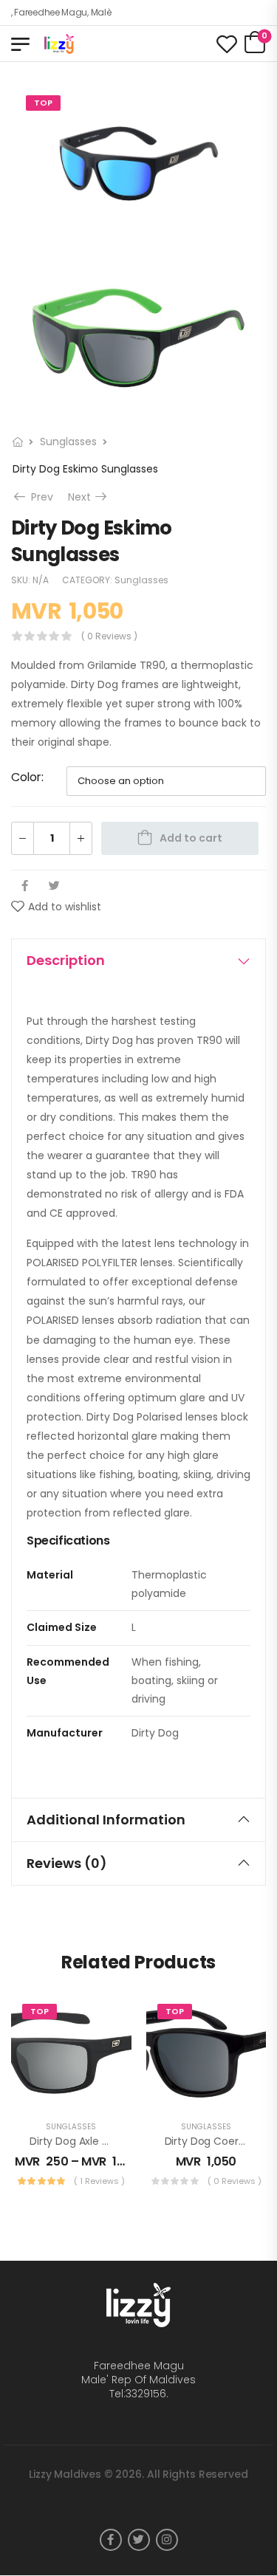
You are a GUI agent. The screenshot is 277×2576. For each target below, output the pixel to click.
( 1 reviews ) (99, 2181)
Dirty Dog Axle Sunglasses (94, 2141)
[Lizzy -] (101, 44)
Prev (40, 497)
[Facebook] (25, 886)
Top (43, 103)
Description (66, 960)
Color (26, 777)
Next (89, 497)
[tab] (138, 961)
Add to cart (191, 838)
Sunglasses (68, 442)
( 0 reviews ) (109, 636)
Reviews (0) (67, 1863)
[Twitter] (54, 886)
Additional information (106, 1820)
